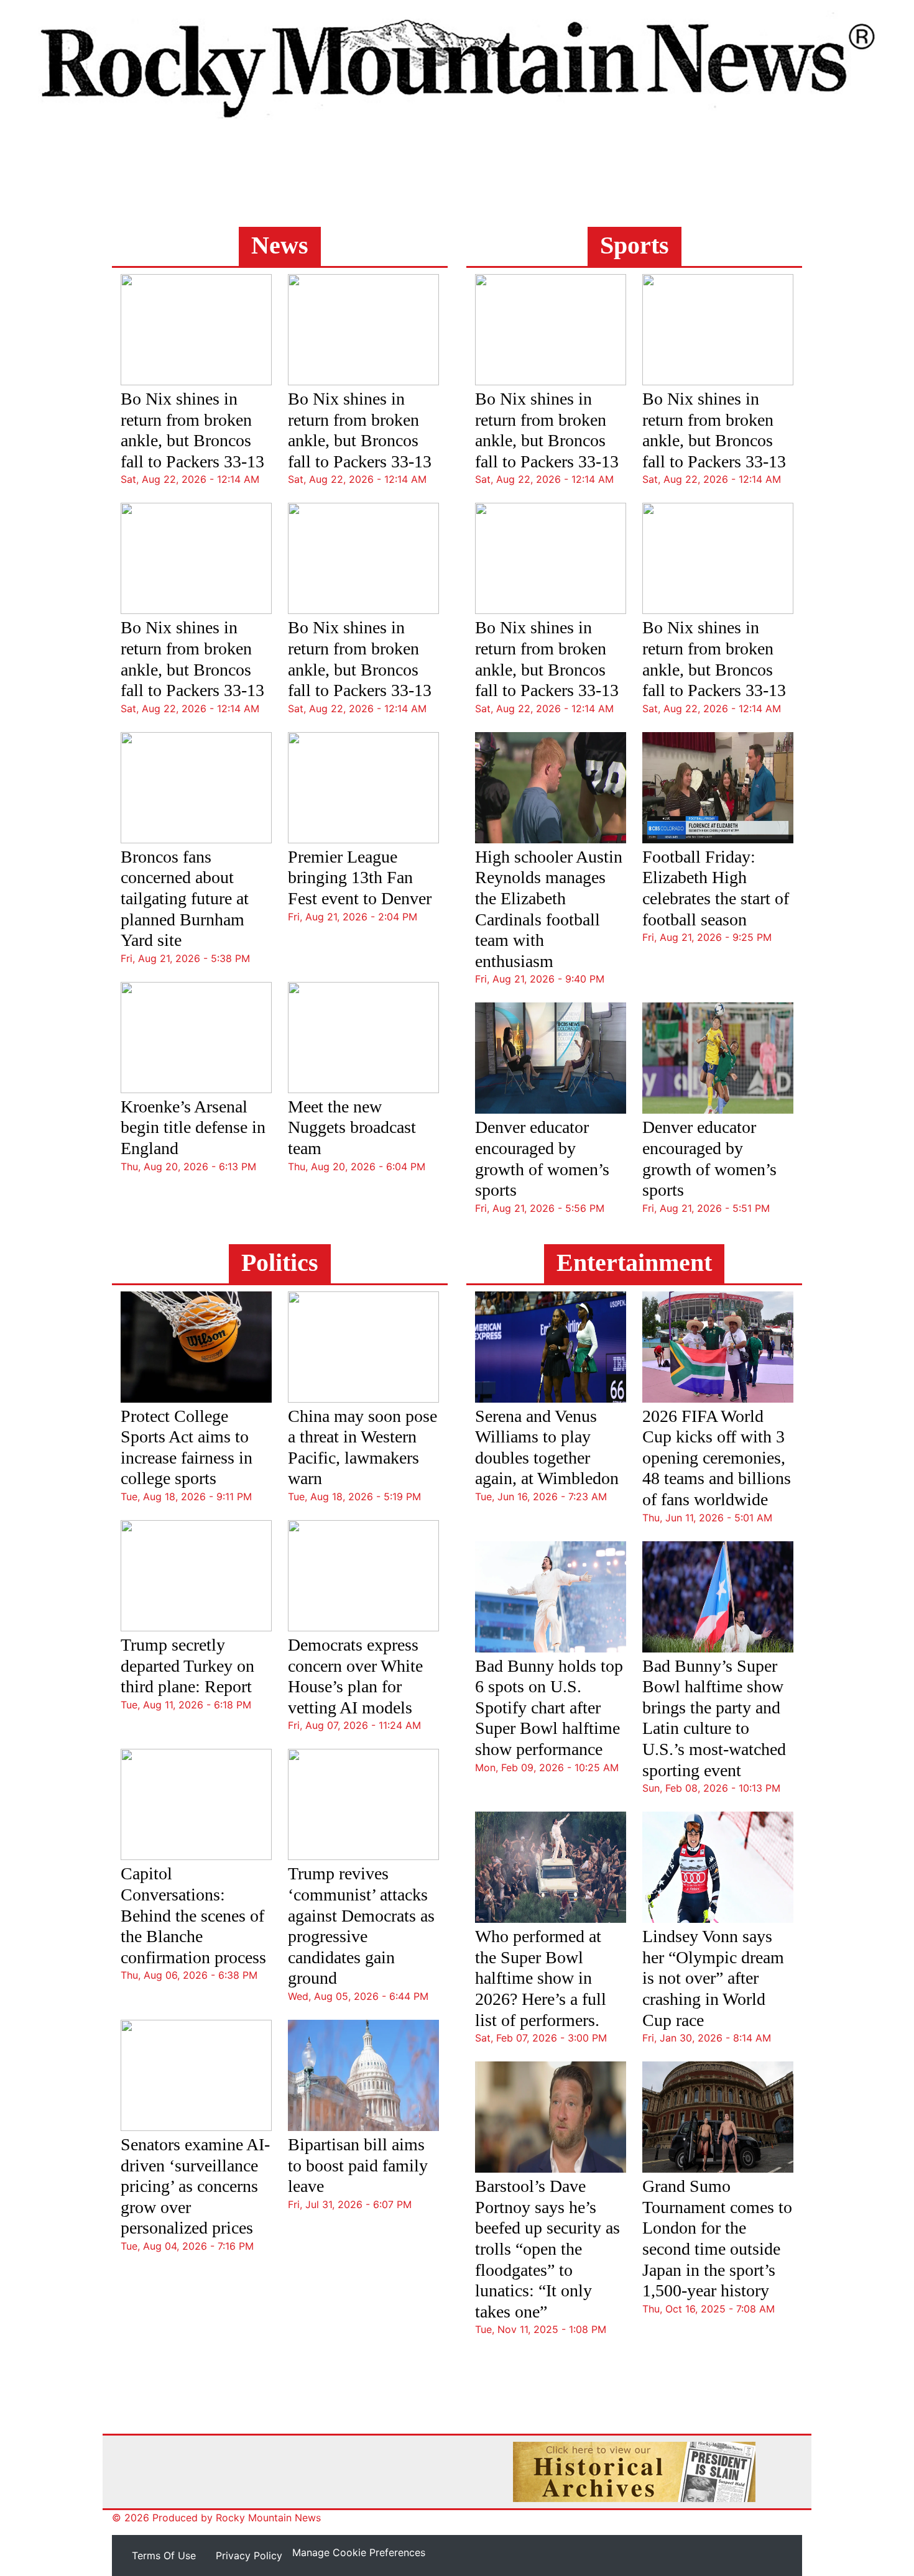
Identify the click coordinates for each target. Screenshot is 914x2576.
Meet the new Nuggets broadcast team (352, 1127)
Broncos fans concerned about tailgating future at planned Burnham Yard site (185, 898)
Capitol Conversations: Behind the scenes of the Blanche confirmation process (193, 1915)
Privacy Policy (249, 2555)
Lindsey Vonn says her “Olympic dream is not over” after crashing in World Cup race (713, 1978)
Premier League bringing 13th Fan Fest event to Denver (360, 878)
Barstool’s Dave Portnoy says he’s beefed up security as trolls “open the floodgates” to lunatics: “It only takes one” (547, 2249)
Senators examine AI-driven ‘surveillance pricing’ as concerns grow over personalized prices (195, 2186)
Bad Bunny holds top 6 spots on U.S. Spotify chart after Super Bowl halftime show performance (549, 1707)
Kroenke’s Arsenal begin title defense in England (193, 1127)
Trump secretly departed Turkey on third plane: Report (187, 1666)
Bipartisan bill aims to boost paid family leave (358, 2165)
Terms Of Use (164, 2555)
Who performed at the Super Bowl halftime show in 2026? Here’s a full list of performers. (541, 1978)
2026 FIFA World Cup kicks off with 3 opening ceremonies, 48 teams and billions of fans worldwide (717, 1458)
